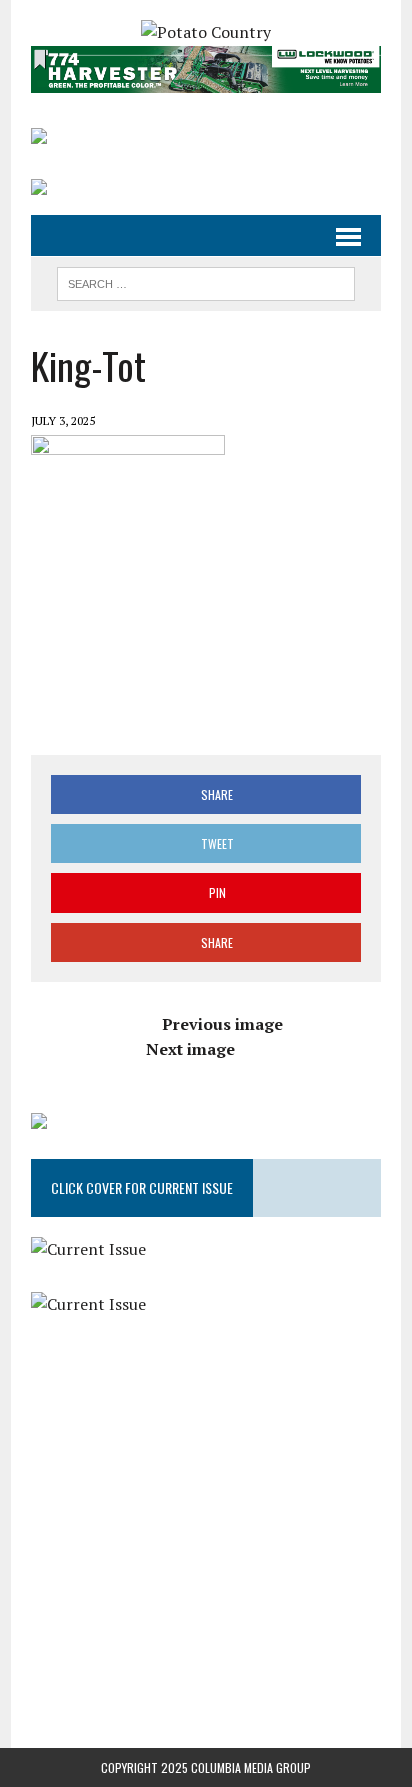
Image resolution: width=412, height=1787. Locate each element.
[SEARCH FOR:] (205, 281)
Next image (190, 1049)
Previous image (222, 1024)
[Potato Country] (206, 33)
